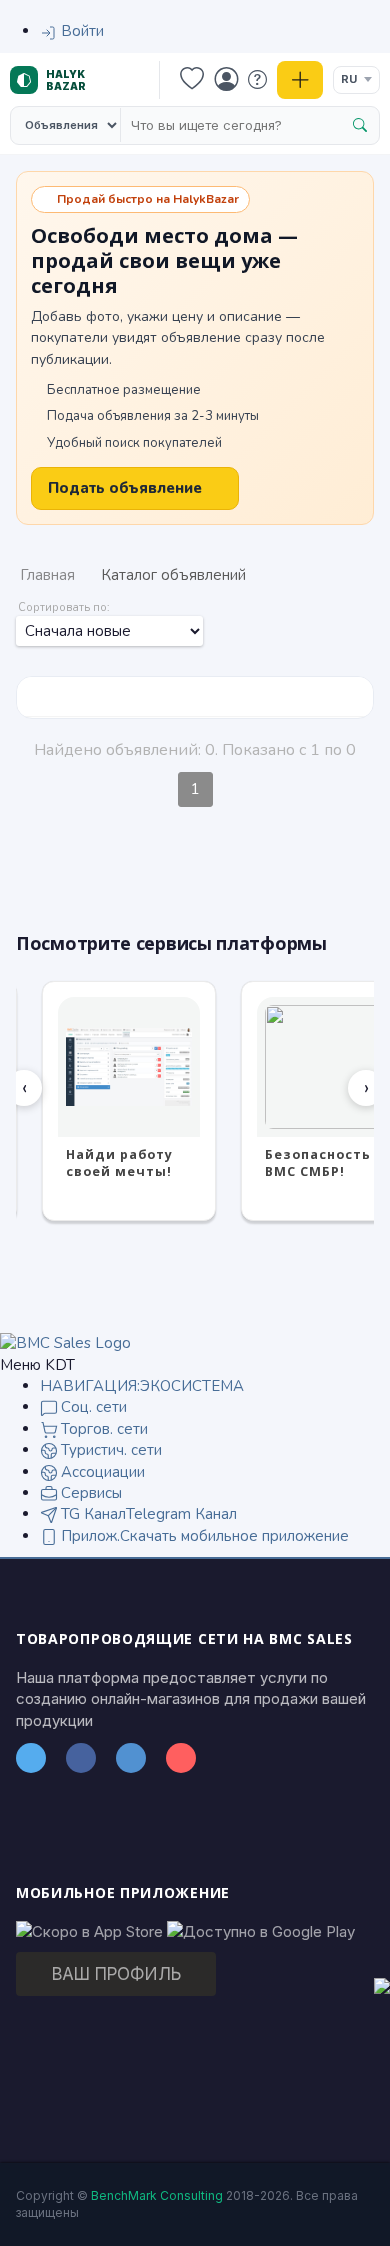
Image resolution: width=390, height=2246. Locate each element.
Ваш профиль (116, 1974)
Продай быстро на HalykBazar (148, 199)
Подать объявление (125, 488)
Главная (47, 575)
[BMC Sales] (65, 1342)
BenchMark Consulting (157, 2195)
